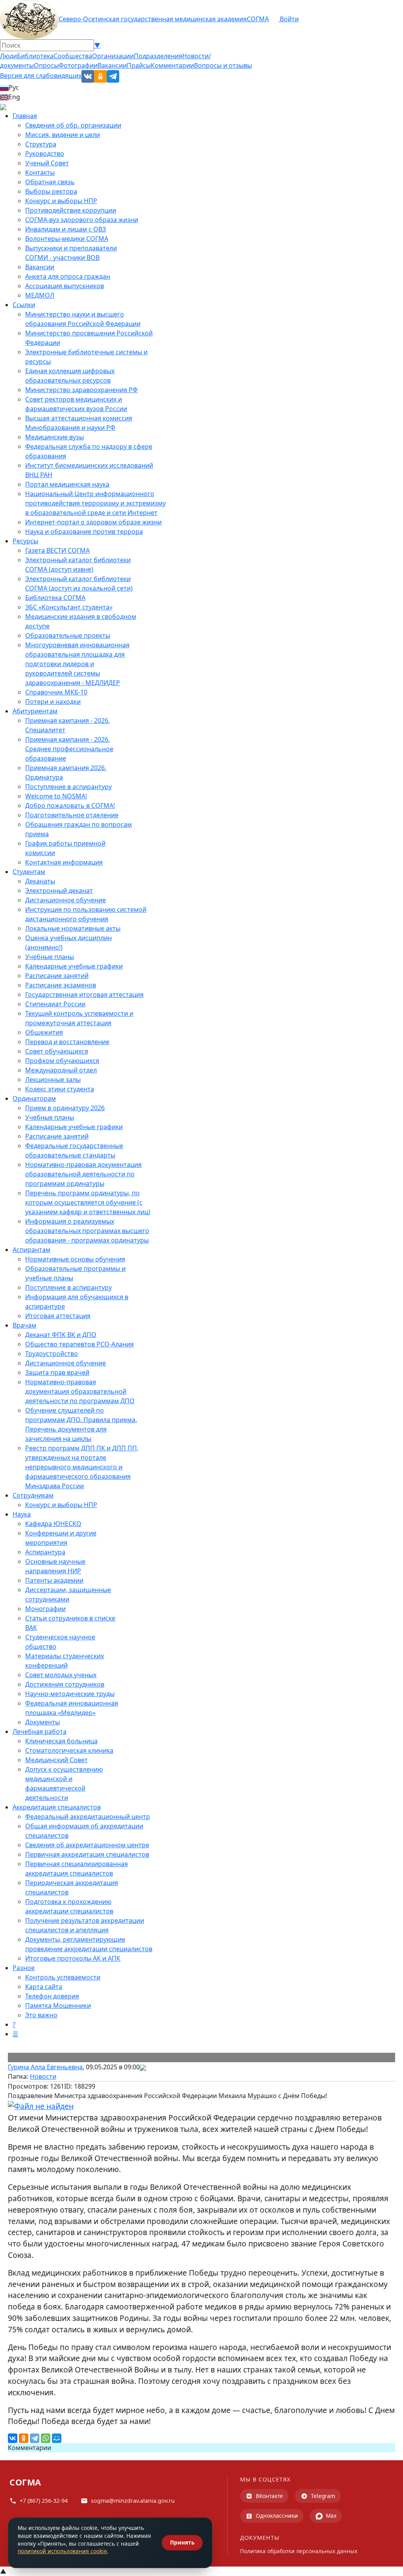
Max (331, 2516)
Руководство (45, 154)
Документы (43, 1722)
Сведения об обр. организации (73, 125)
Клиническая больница (61, 1741)
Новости (43, 2076)
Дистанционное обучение (66, 900)
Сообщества (73, 56)
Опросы (46, 65)
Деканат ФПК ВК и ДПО (61, 1335)
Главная (25, 116)
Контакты (40, 172)
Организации (113, 56)
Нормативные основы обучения (75, 1259)
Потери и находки (53, 702)
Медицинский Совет (56, 1760)
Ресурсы (25, 541)
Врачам (24, 1325)
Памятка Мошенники (58, 2006)
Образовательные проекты (68, 635)
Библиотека (35, 56)
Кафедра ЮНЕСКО (53, 1524)
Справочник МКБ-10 (56, 692)
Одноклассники (277, 2516)
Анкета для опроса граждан (68, 276)
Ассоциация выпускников (65, 286)
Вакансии (112, 65)
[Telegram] (35, 2438)
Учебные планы (50, 957)
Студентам (29, 872)
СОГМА (258, 19)
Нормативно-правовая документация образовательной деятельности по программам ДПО (80, 1391)
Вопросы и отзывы (223, 65)
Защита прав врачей (57, 1372)
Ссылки (24, 305)
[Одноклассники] (24, 2438)
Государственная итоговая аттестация (84, 994)
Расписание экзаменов (61, 985)
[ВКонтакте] (13, 2438)
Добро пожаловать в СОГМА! (70, 806)
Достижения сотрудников (65, 1684)
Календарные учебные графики (74, 966)
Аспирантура (45, 1552)
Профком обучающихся (62, 1061)
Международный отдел (61, 1070)
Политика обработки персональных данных (299, 2551)
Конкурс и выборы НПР (61, 201)
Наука (22, 1514)
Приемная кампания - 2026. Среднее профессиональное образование (69, 749)
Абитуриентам (35, 711)
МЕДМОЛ (40, 295)
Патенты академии (54, 1580)
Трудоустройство (52, 1354)
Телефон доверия (52, 1996)
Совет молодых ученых (61, 1675)
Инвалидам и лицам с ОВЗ (66, 229)
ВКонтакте (269, 2496)
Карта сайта (44, 1987)
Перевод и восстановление (67, 1042)
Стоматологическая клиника (69, 1750)
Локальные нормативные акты (73, 928)
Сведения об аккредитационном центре (87, 1845)
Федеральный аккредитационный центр (88, 1817)
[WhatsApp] (46, 2438)
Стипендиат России (55, 1004)
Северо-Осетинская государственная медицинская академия (153, 19)
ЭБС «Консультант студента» (69, 607)
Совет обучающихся (57, 1051)
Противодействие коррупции (71, 210)
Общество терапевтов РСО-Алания (79, 1344)
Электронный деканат (59, 891)
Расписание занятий (57, 976)
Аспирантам (31, 1250)
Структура (41, 144)
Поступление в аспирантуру (68, 787)
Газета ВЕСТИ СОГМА (57, 550)
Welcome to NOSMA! (56, 796)
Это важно (41, 2015)
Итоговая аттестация (58, 1316)
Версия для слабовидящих (41, 76)
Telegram (323, 2496)
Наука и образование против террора (84, 531)
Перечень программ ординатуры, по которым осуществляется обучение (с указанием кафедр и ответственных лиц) (88, 1202)
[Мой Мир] (57, 2438)
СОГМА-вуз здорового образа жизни (82, 220)
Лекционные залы (53, 1080)
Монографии (45, 1609)
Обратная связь (50, 182)
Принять (182, 2542)
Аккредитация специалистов (57, 1807)
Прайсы (139, 65)
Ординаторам (34, 1098)
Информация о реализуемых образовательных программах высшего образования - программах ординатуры (87, 1231)
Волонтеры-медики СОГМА (67, 239)
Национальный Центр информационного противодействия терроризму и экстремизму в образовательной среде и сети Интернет (95, 503)
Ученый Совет (47, 163)
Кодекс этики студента (60, 1089)
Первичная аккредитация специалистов (87, 1854)
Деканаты (40, 881)
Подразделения (158, 56)
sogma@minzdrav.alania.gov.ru (133, 2501)
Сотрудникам (33, 1495)
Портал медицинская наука (67, 484)
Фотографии (78, 65)
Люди (8, 56)
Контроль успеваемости (63, 1977)
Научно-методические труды (70, 1694)
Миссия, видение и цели (63, 135)
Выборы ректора (51, 191)
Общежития (44, 1032)
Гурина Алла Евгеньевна (45, 2067)
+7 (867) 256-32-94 (44, 2501)
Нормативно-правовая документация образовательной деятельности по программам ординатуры (83, 1174)
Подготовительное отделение (72, 815)
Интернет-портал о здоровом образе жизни (93, 522)
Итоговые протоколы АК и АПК (73, 1958)
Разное (24, 1968)
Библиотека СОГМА (55, 598)
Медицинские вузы (55, 437)
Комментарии (172, 65)
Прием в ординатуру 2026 (65, 1108)
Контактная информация (64, 862)
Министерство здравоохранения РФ (81, 390)
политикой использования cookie (62, 2551)
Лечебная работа (40, 1732)
